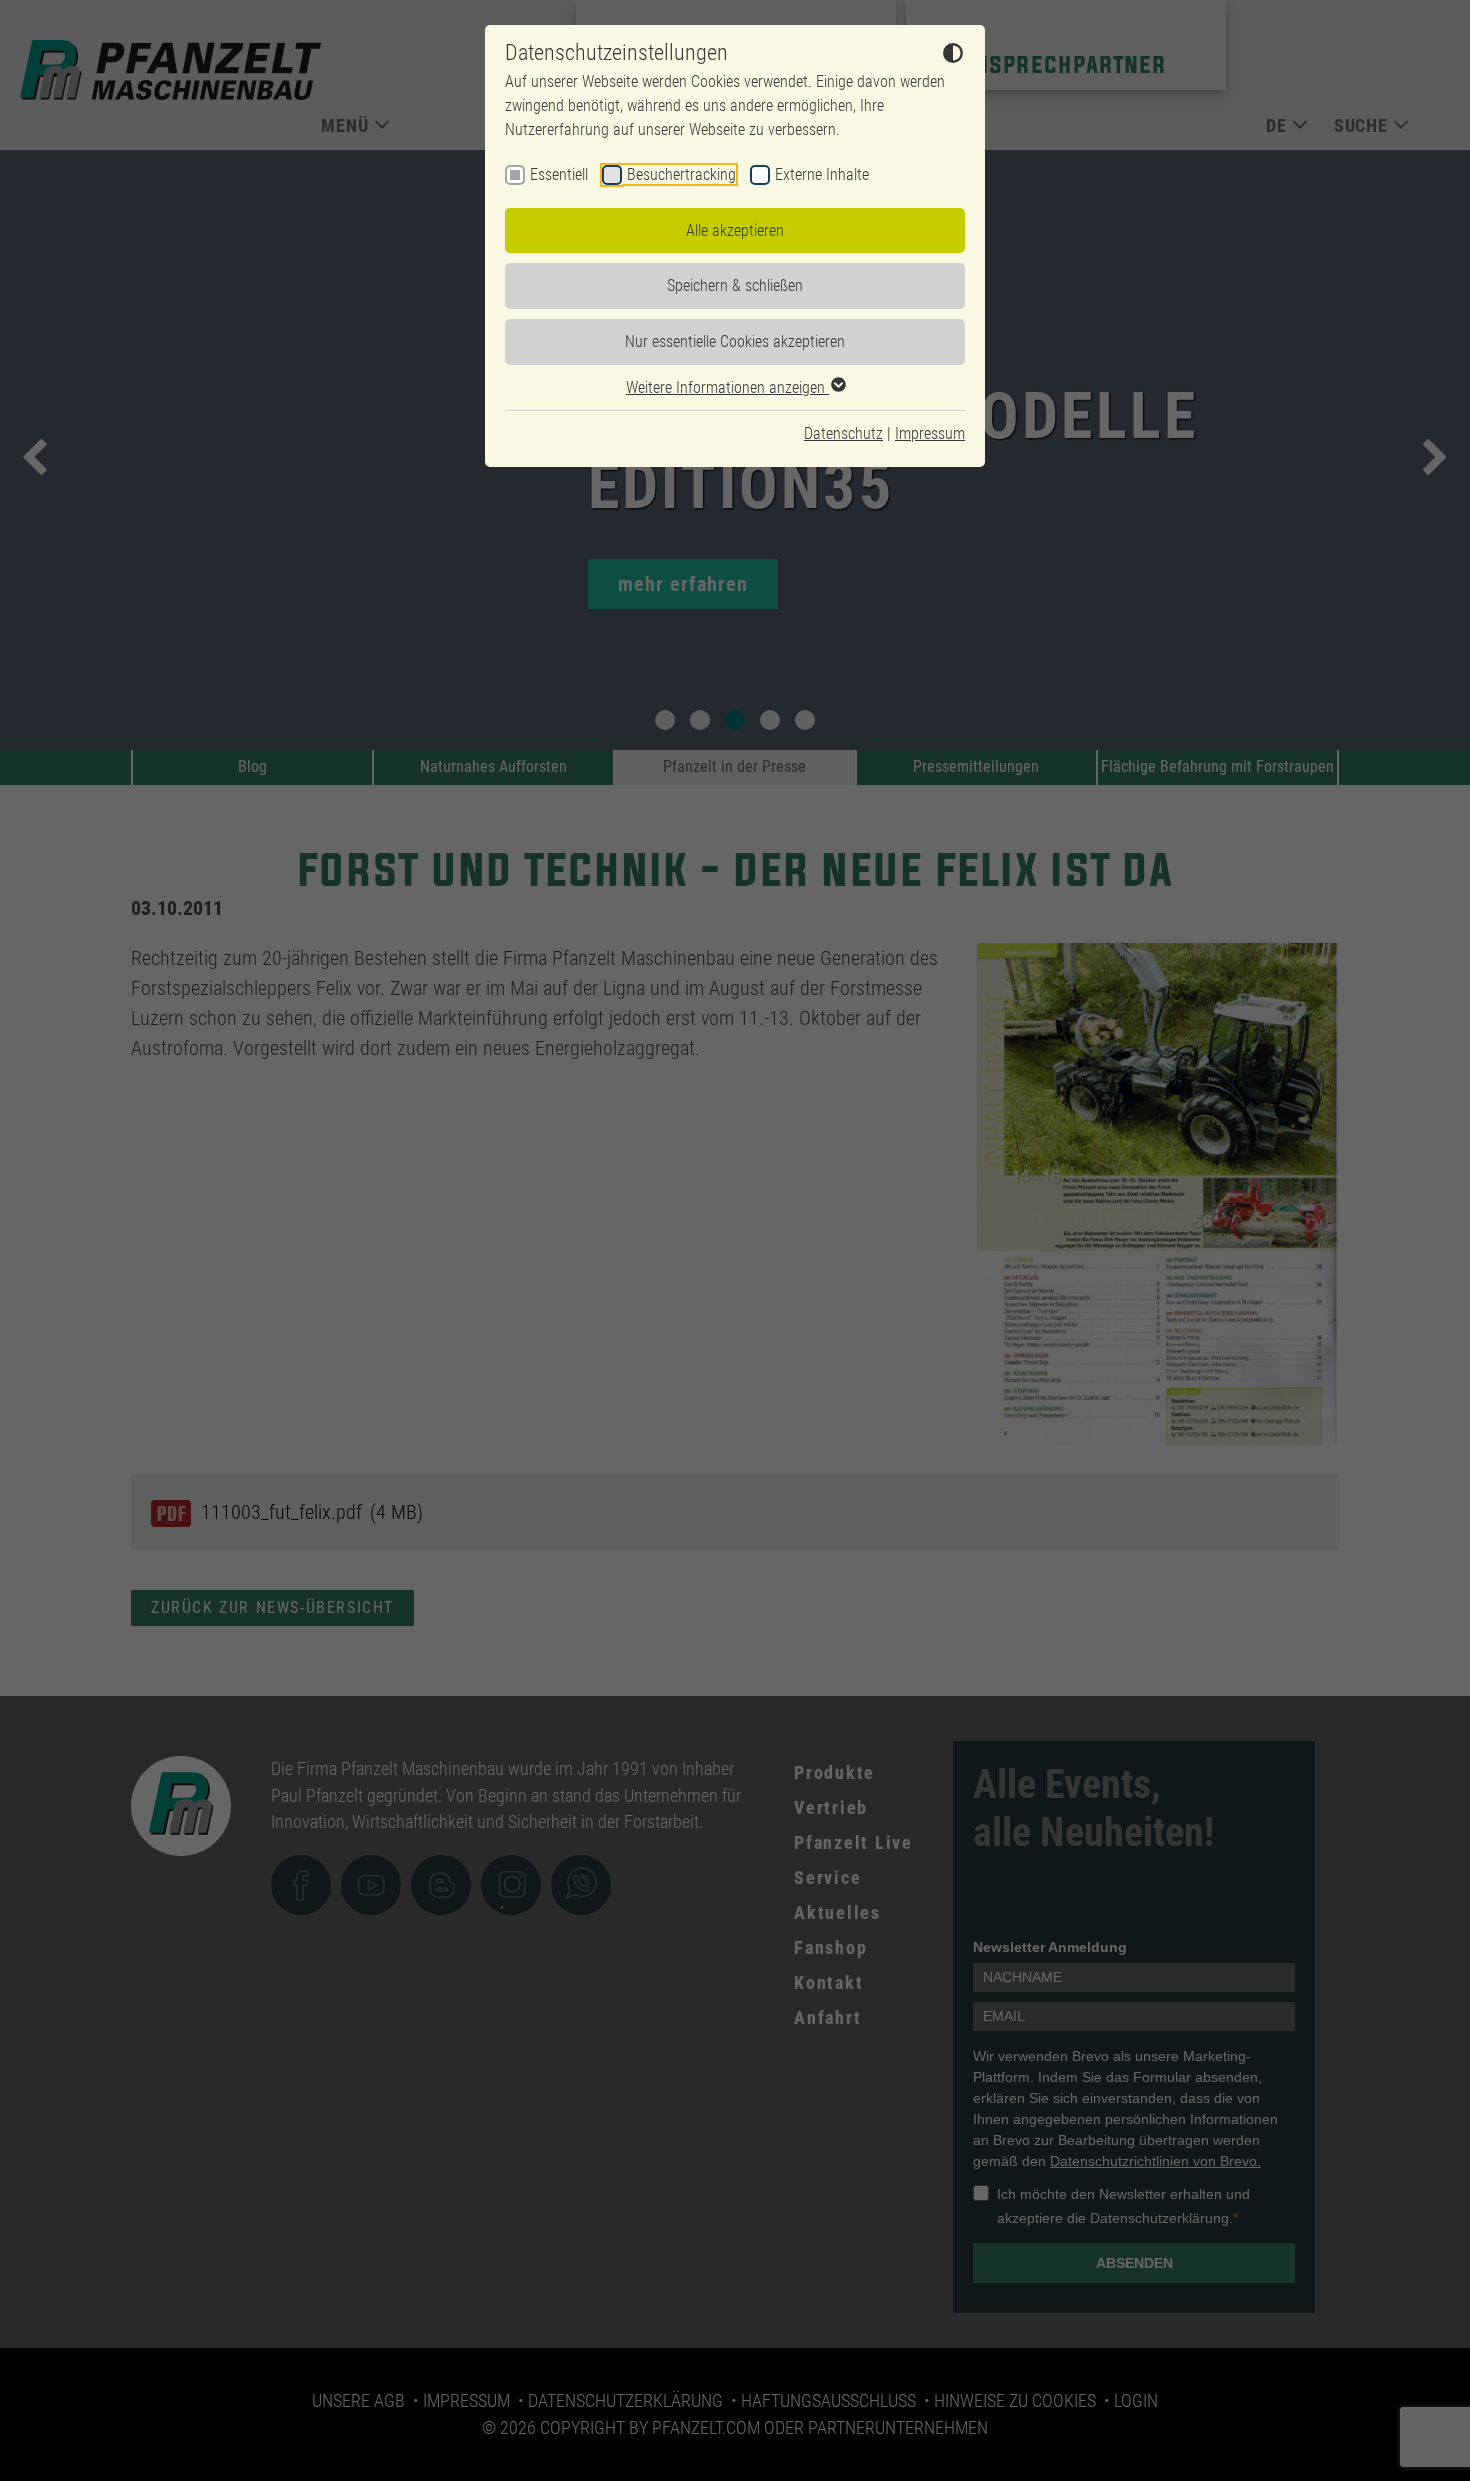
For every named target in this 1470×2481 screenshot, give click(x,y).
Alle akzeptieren (735, 230)
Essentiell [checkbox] (559, 174)
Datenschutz (843, 433)
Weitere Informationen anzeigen (727, 387)
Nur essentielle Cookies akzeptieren (735, 341)
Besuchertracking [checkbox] (681, 174)
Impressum (930, 433)
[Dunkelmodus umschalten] (953, 56)
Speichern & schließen (735, 285)
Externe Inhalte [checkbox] (822, 174)
